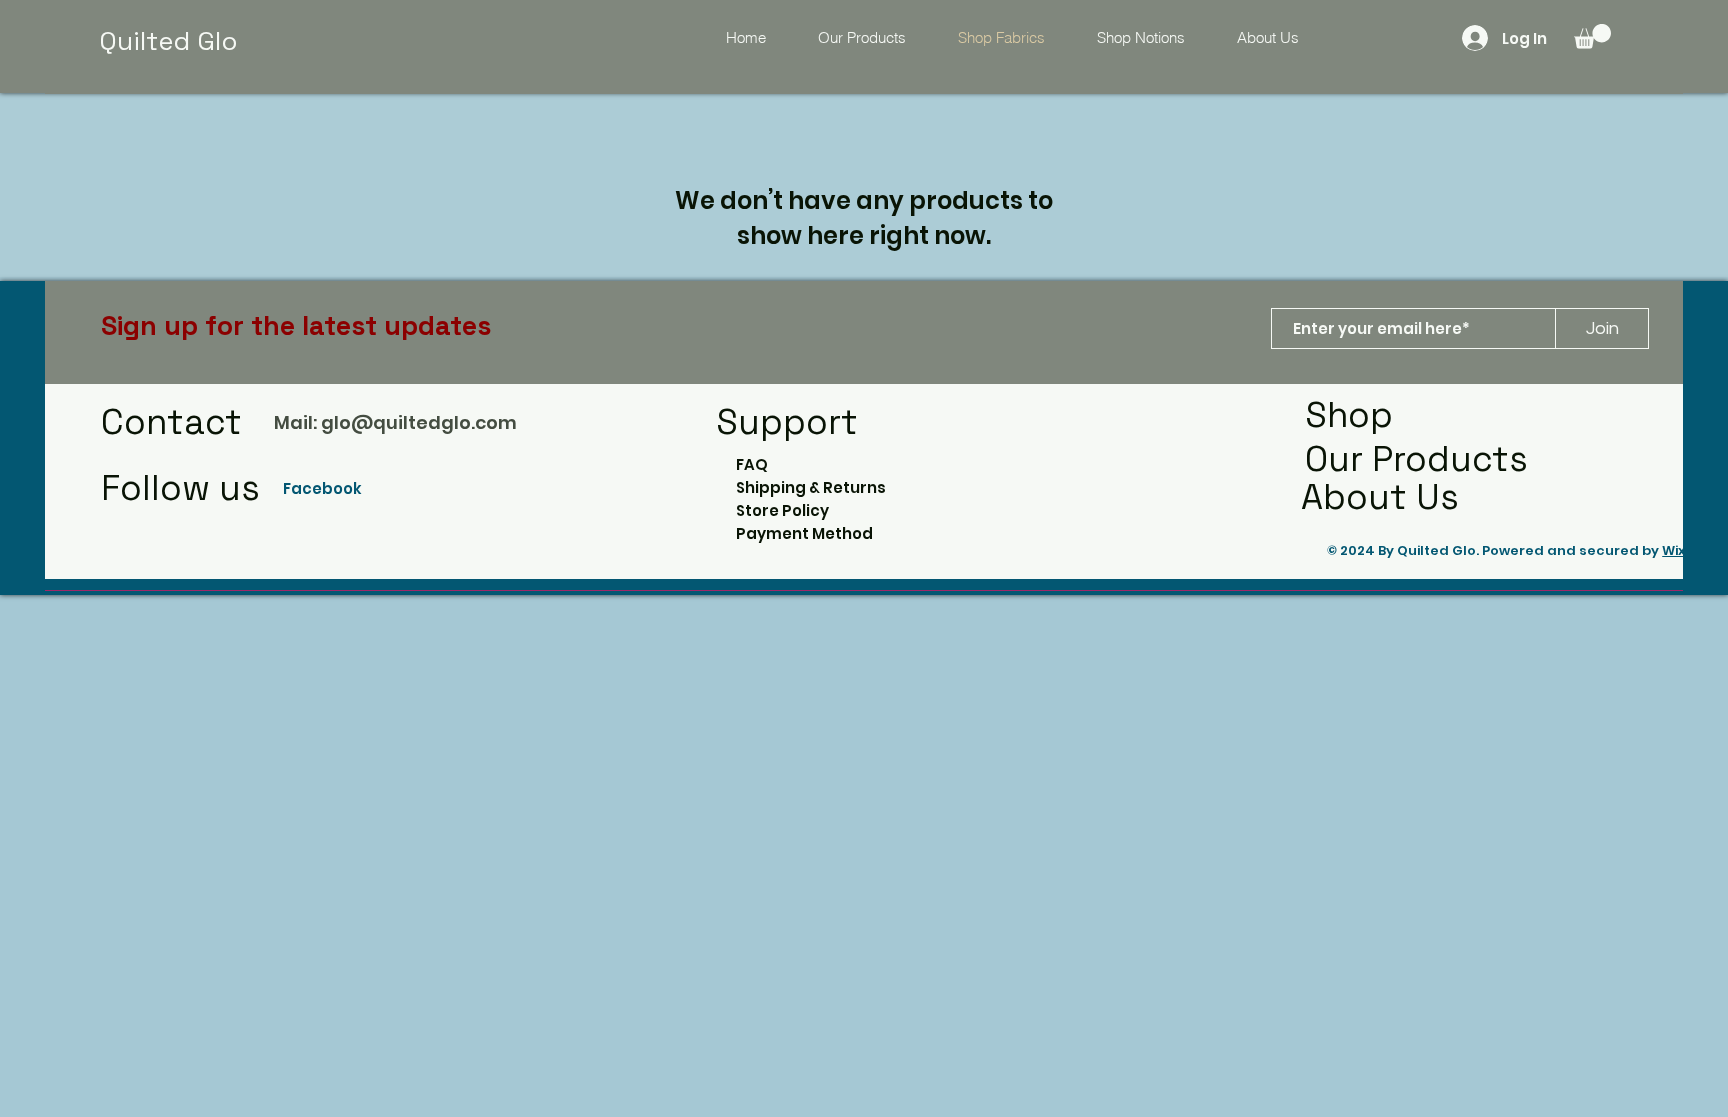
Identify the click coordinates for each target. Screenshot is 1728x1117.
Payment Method (804, 533)
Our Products (1416, 459)
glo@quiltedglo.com (419, 422)
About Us (1380, 497)
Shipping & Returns (811, 487)
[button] (1592, 36)
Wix (1673, 550)
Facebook (324, 488)
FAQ (752, 464)
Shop (1349, 415)
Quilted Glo (168, 41)
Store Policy (782, 510)
